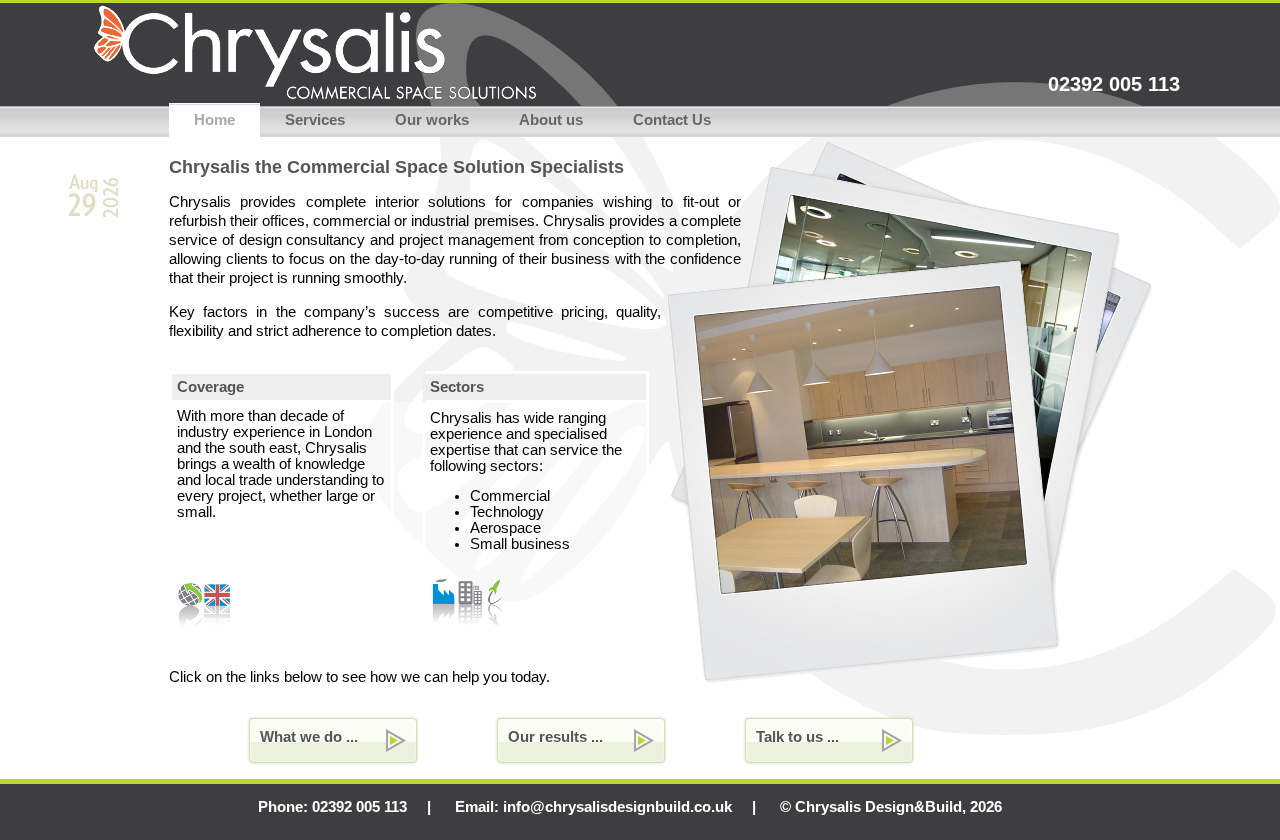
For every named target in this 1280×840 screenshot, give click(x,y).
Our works (432, 120)
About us (551, 120)
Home (214, 120)
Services (315, 120)
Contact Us (672, 120)
